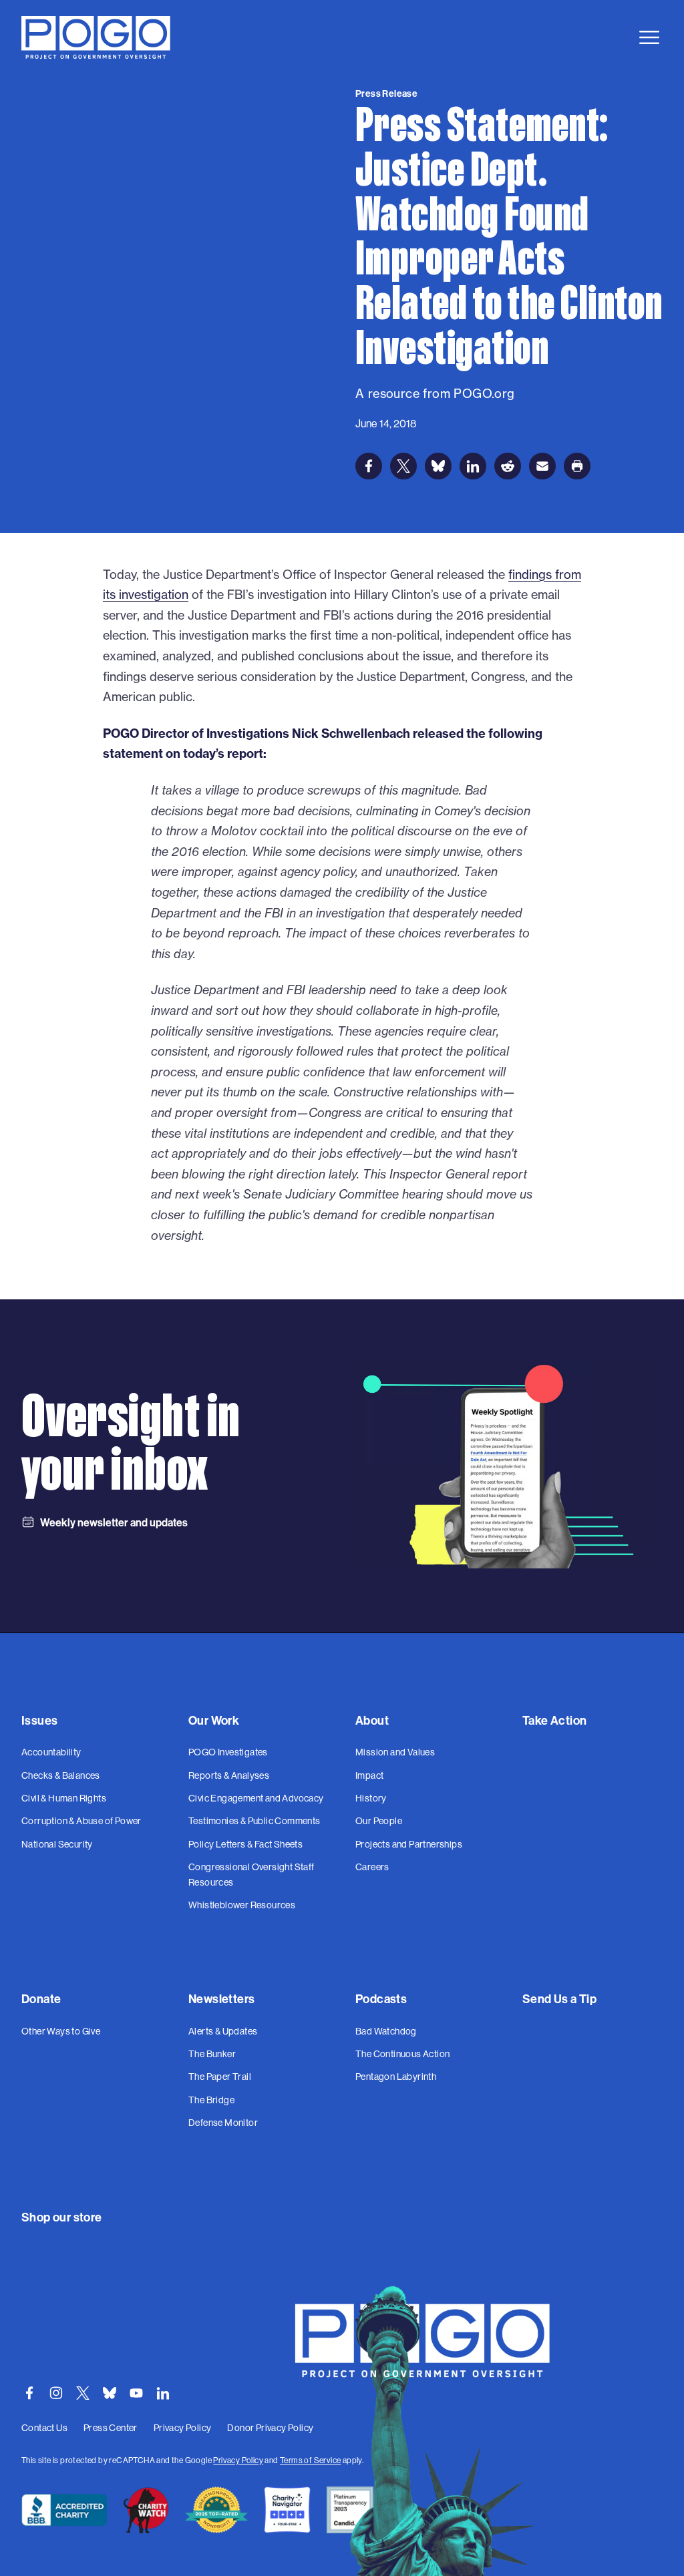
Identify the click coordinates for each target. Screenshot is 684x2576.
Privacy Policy (238, 2460)
